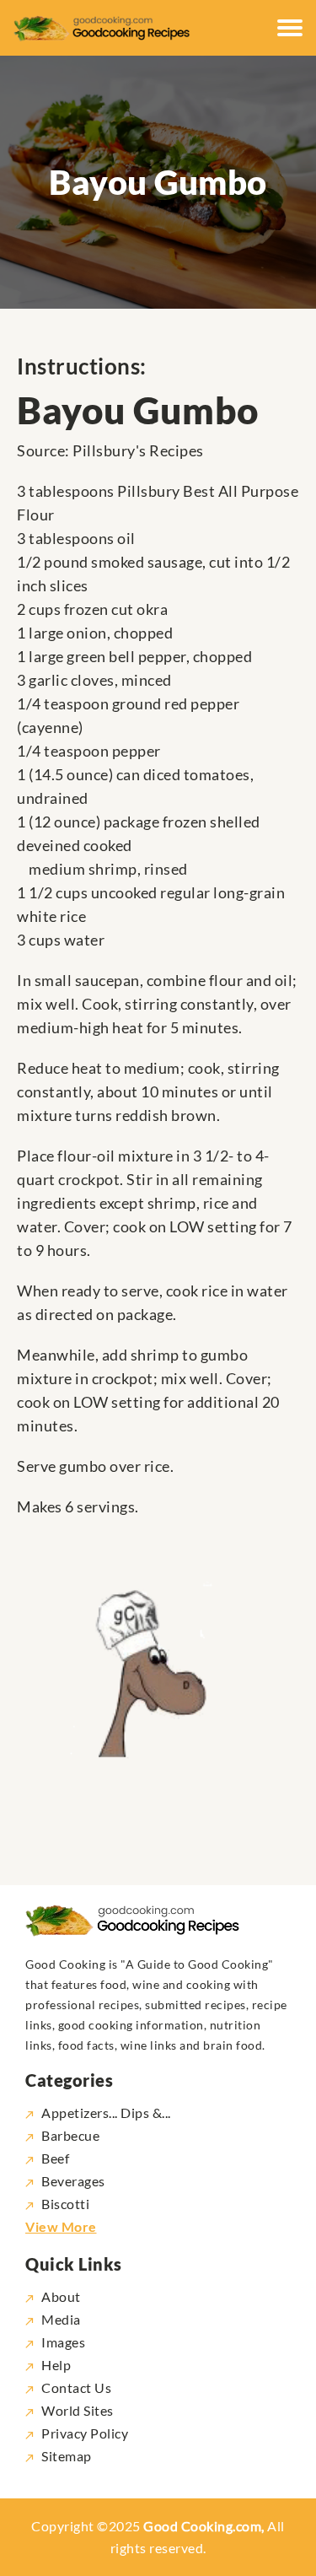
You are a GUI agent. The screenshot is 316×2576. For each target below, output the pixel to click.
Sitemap (67, 2456)
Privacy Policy (85, 2433)
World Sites (78, 2410)
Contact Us (76, 2387)
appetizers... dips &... (106, 2113)
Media (61, 2319)
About (61, 2296)
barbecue (70, 2135)
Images (63, 2342)
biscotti (65, 2204)
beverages (73, 2181)
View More (61, 2226)
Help (56, 2365)
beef (55, 2158)
